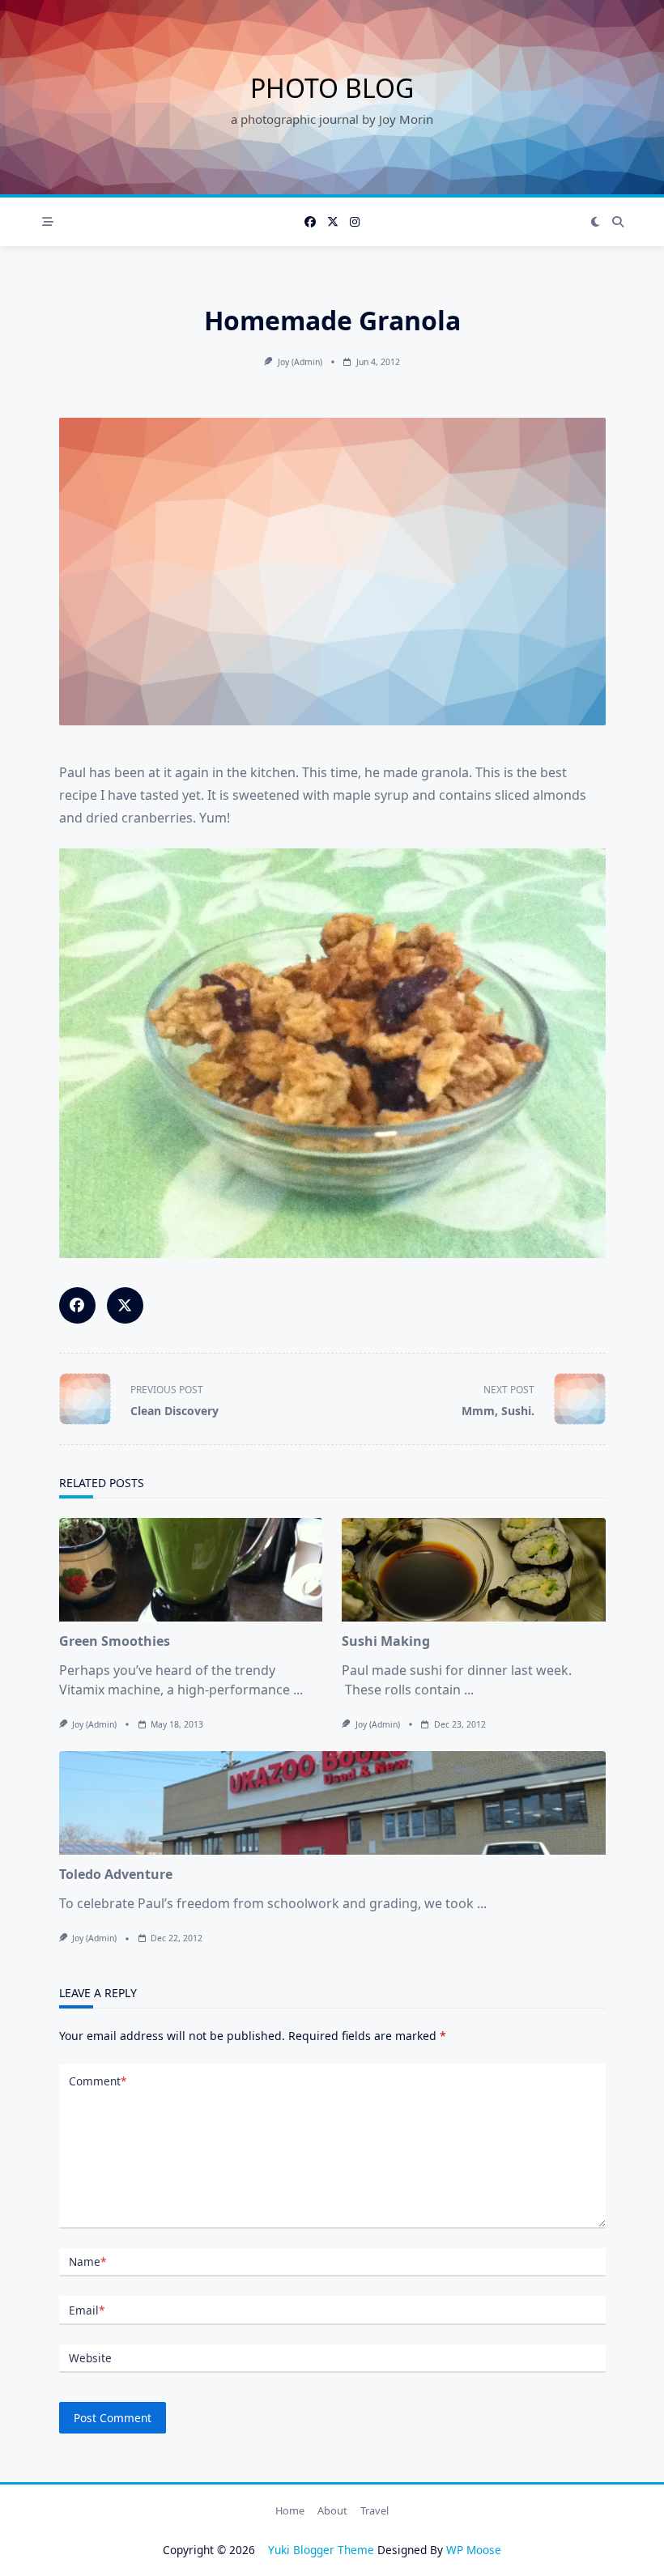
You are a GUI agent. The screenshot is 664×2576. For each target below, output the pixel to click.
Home (290, 2510)
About (332, 2510)
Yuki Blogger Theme (321, 2550)
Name (87, 2261)
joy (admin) (300, 362)
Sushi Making (386, 1641)
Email (87, 2310)
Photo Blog (332, 88)
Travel (375, 2510)
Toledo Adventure (116, 1874)
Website (90, 2358)
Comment (98, 2081)
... (298, 1690)
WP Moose (474, 2550)
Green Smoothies (115, 1641)
